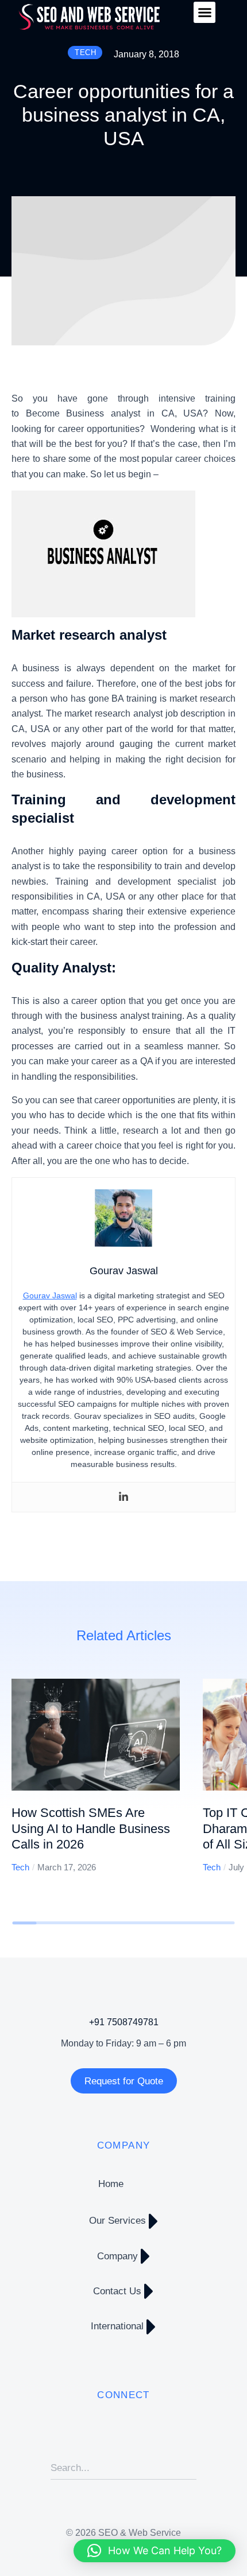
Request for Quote (124, 2081)
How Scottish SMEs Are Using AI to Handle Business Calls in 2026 (91, 1828)
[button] (204, 13)
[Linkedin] (123, 1497)
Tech (20, 1867)
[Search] (188, 2468)
